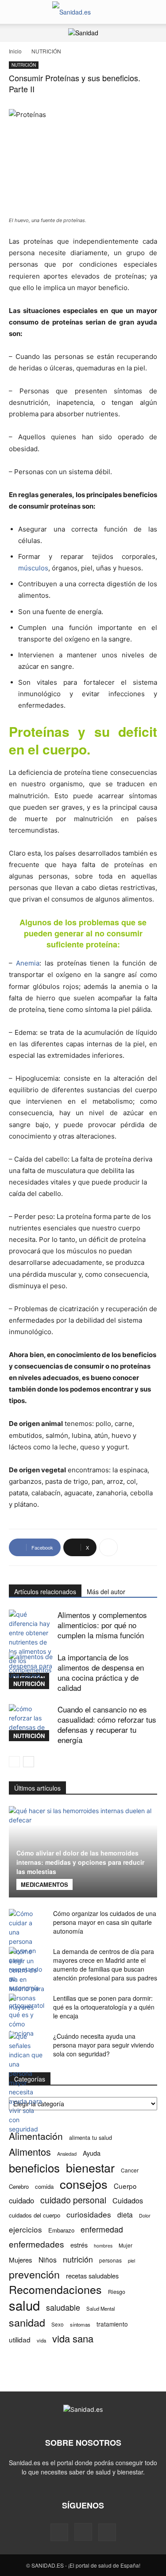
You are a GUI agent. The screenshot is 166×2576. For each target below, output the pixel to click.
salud (24, 2305)
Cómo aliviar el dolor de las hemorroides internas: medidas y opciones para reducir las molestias (80, 1862)
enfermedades (37, 2244)
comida (44, 2186)
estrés (79, 2245)
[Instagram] (83, 2532)
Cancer (130, 2170)
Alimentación (36, 2136)
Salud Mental (101, 2308)
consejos (84, 2184)
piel (131, 2261)
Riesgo (117, 2291)
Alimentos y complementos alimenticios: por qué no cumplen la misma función (102, 1625)
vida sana (73, 2338)
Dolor (145, 2215)
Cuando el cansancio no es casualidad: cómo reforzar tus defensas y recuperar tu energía (107, 1724)
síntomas (80, 2324)
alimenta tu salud (91, 2138)
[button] (15, 12)
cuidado (21, 2201)
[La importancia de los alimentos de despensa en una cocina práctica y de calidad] (31, 1671)
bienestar (90, 2167)
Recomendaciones (55, 2289)
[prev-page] (14, 1762)
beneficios (34, 2167)
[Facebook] (59, 2532)
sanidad (27, 2322)
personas (110, 2260)
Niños (48, 2260)
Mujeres (21, 2260)
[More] (108, 1547)
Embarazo (61, 2230)
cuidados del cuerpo (35, 2215)
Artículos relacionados (45, 1592)
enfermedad (102, 2229)
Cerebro (19, 2186)
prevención (34, 2274)
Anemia (28, 963)
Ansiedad (67, 2154)
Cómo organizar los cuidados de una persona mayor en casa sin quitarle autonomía (105, 1922)
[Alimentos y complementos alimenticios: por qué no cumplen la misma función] (31, 1647)
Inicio (15, 51)
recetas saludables (92, 2276)
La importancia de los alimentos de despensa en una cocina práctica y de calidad (101, 1672)
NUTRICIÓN (46, 51)
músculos (33, 568)
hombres (103, 2246)
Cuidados (128, 2201)
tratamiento (112, 2324)
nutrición (78, 2259)
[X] (107, 2532)
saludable (63, 2307)
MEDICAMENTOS (44, 1884)
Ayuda (92, 2153)
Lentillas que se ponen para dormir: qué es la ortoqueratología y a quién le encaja (104, 2007)
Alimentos (30, 2152)
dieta (125, 2215)
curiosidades (89, 2214)
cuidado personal (73, 2200)
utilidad (20, 2340)
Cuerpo (125, 2186)
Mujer (125, 2245)
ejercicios (25, 2229)
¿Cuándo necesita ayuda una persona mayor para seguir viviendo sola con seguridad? (104, 2045)
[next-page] (29, 1762)
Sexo (58, 2324)
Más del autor (106, 1592)
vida (41, 2340)
